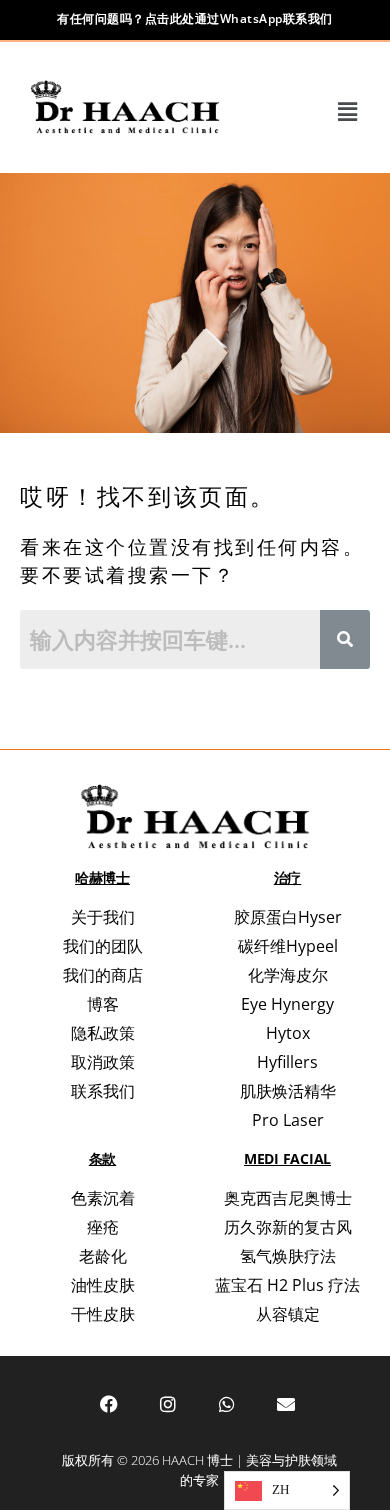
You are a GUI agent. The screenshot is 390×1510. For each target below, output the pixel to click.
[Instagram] (168, 1404)
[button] (348, 112)
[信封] (286, 1404)
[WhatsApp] (227, 1404)
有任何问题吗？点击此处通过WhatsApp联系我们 (195, 18)
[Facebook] (109, 1404)
